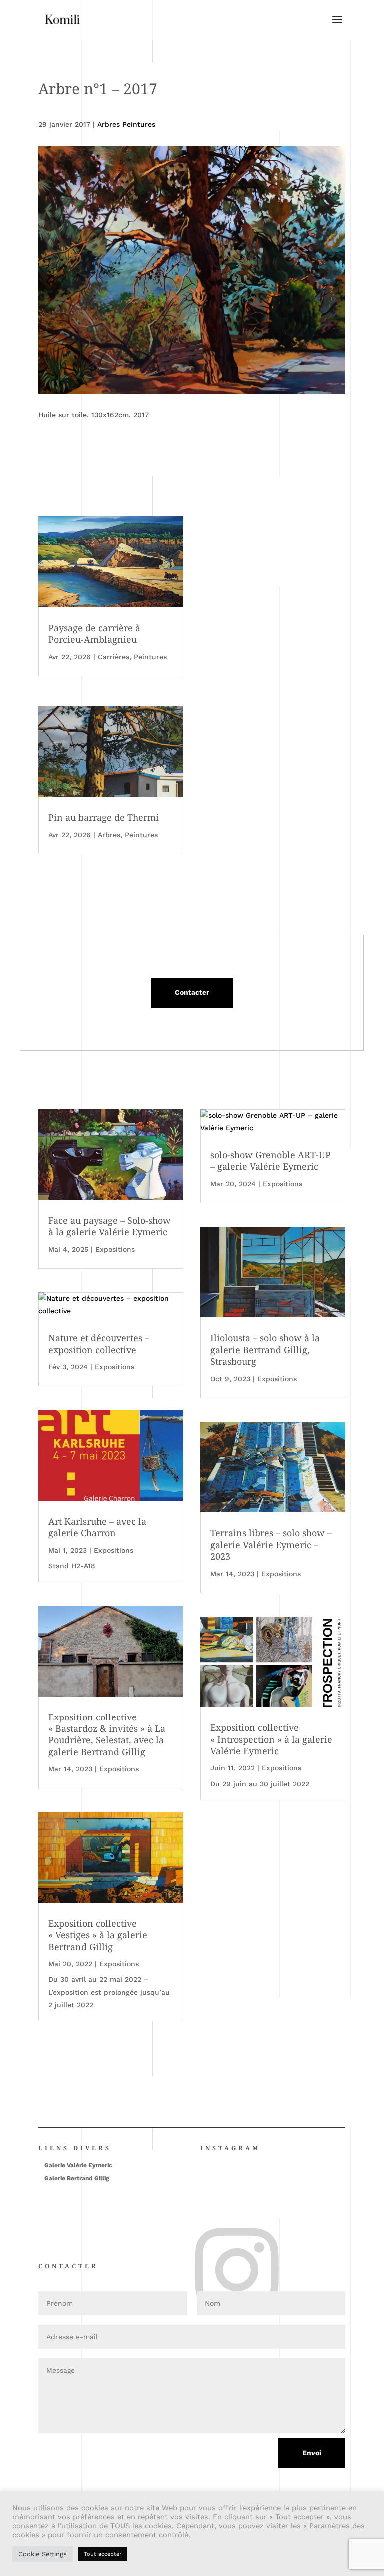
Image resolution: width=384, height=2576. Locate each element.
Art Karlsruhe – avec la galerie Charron (97, 1527)
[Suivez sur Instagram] (203, 2234)
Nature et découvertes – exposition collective (99, 1343)
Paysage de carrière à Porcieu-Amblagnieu (94, 633)
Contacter (192, 992)
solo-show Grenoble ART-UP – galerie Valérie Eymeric (271, 1161)
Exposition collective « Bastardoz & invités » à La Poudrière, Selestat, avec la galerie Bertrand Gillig (107, 1734)
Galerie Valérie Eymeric (78, 2165)
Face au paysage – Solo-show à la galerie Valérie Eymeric (110, 1226)
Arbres (109, 835)
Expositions (115, 1249)
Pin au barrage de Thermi (104, 817)
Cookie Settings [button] (43, 2554)
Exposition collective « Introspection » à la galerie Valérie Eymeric (271, 1739)
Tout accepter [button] (103, 2554)
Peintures (150, 657)
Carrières (114, 657)
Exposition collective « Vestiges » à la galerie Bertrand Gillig (98, 1935)
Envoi (312, 2453)
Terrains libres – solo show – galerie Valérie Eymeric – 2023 (271, 1544)
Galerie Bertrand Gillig (77, 2178)
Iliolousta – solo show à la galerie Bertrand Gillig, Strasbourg (265, 1349)
